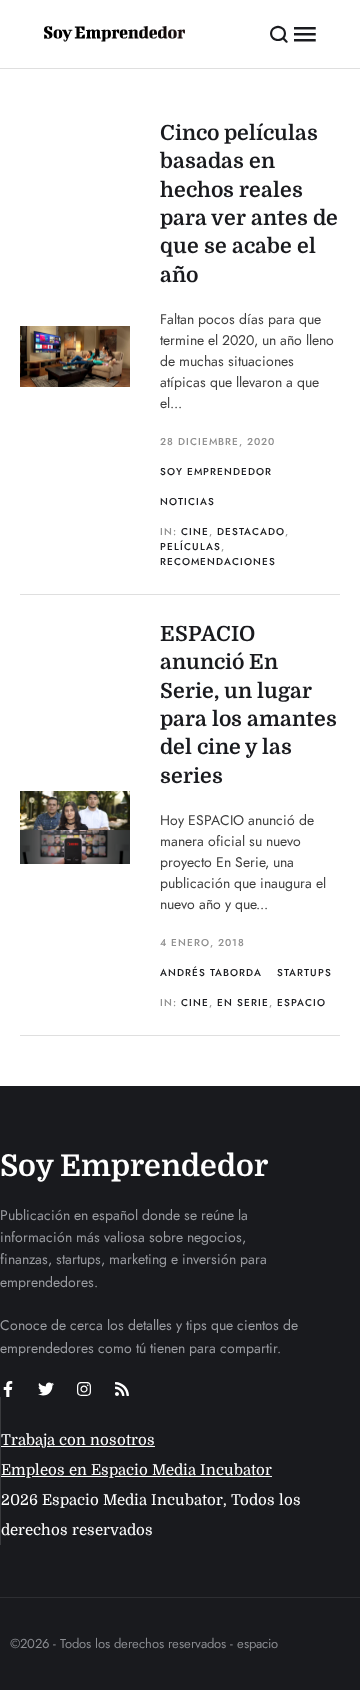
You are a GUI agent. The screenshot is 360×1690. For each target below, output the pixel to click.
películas (190, 546)
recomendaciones (218, 561)
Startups (304, 972)
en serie (243, 1002)
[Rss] (122, 1389)
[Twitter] (46, 1389)
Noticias (187, 501)
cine (195, 531)
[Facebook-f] (8, 1389)
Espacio (301, 1002)
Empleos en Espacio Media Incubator (136, 1470)
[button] (279, 34)
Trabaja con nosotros (78, 1440)
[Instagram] (84, 1389)
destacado (251, 531)
